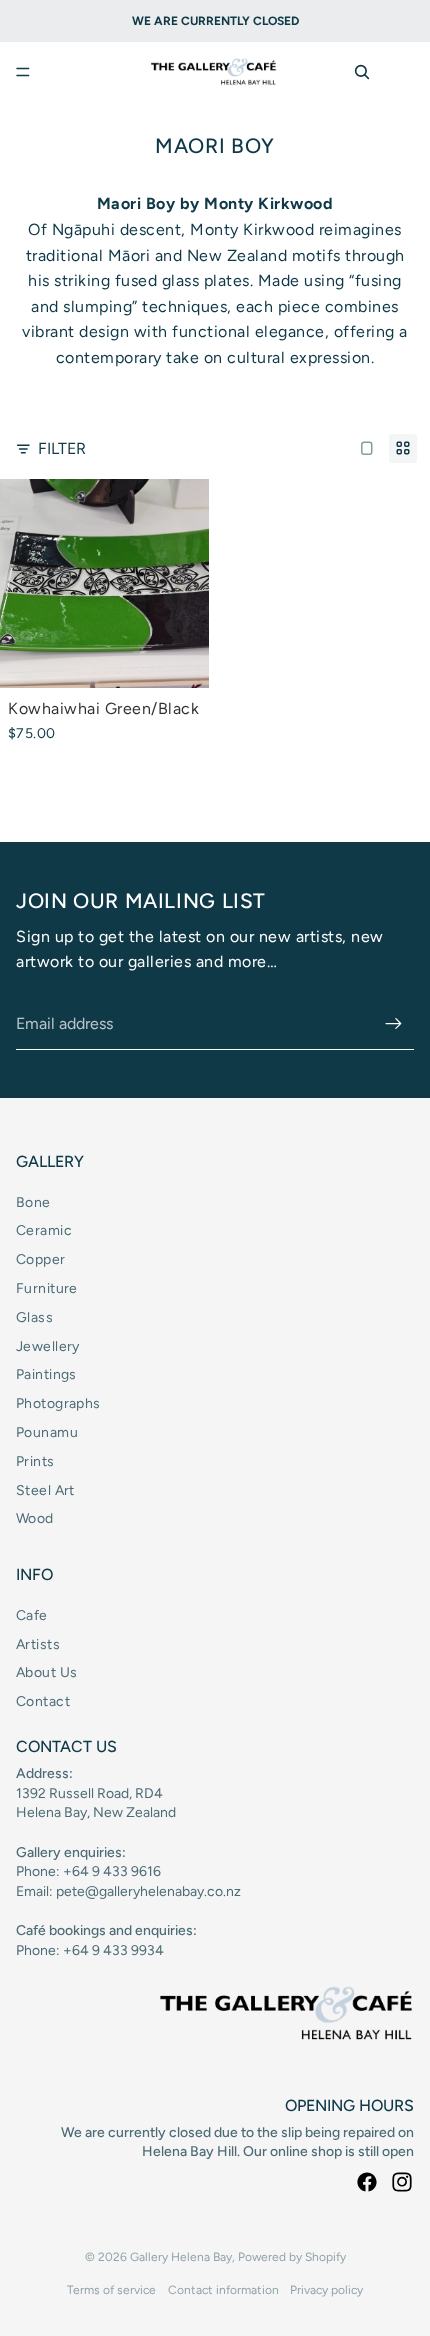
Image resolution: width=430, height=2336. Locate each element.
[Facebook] (367, 2182)
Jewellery (48, 1346)
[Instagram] (402, 2182)
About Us (46, 1672)
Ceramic (44, 1230)
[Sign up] (394, 1024)
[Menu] (23, 72)
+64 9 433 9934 (113, 1950)
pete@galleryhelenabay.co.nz (148, 1891)
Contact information (223, 2290)
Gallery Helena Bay (181, 2257)
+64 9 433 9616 (112, 1871)
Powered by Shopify (292, 2257)
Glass (34, 1317)
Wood (35, 1518)
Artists (38, 1644)
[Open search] (362, 72)
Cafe (32, 1615)
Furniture (47, 1288)
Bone (33, 1202)
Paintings (46, 1374)
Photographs (58, 1403)
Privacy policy (326, 2290)
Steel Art (45, 1490)
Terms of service (111, 2290)
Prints (35, 1461)
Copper (41, 1259)
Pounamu (47, 1432)
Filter (62, 448)
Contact (43, 1701)
